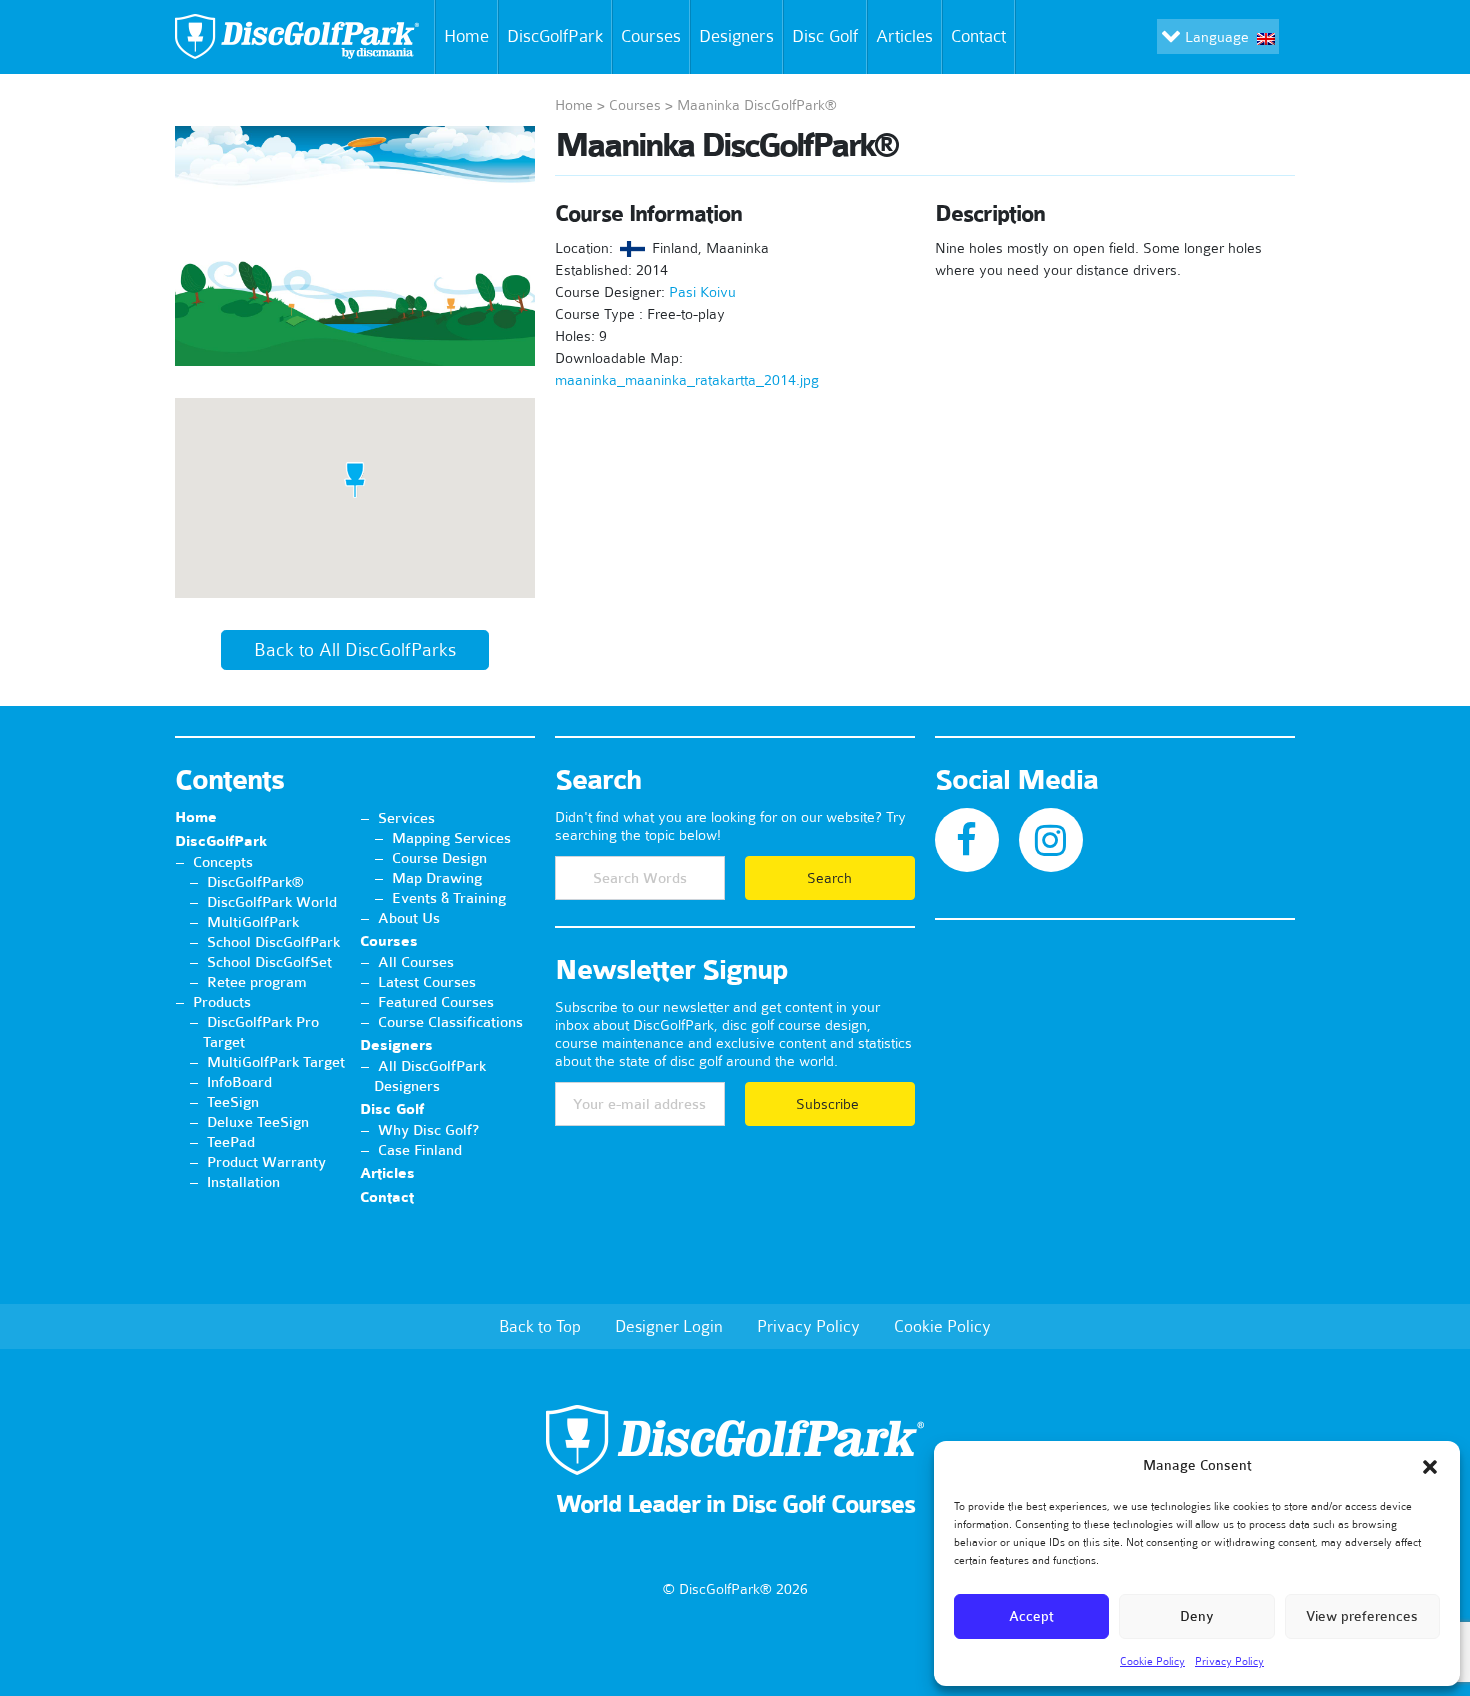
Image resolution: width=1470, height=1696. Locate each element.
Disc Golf (825, 36)
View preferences (1362, 1616)
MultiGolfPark (253, 922)
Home (466, 36)
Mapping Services (451, 838)
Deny (1197, 1616)
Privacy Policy (1229, 1661)
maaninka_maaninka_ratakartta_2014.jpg (687, 380)
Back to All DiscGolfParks (355, 650)
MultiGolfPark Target (276, 1062)
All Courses (416, 962)
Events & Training (449, 898)
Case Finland (420, 1150)
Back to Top (540, 1326)
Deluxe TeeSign (258, 1122)
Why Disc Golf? (428, 1130)
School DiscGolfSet (269, 962)
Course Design (439, 858)
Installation (243, 1182)
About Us (409, 918)
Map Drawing (437, 878)
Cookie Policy (1152, 1661)
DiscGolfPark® (255, 882)
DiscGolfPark (555, 36)
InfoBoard (239, 1082)
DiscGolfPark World (272, 902)
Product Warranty (266, 1162)
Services (406, 818)
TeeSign (233, 1102)
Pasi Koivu (702, 292)
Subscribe (829, 1104)
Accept (1031, 1616)
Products (222, 1002)
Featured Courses (436, 1002)
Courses (651, 36)
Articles (904, 36)
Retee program (257, 982)
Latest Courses (427, 982)
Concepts (223, 862)
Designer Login (669, 1326)
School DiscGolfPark (273, 942)
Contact (978, 36)
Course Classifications (450, 1022)
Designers (736, 36)
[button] (1430, 1467)
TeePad (231, 1142)
